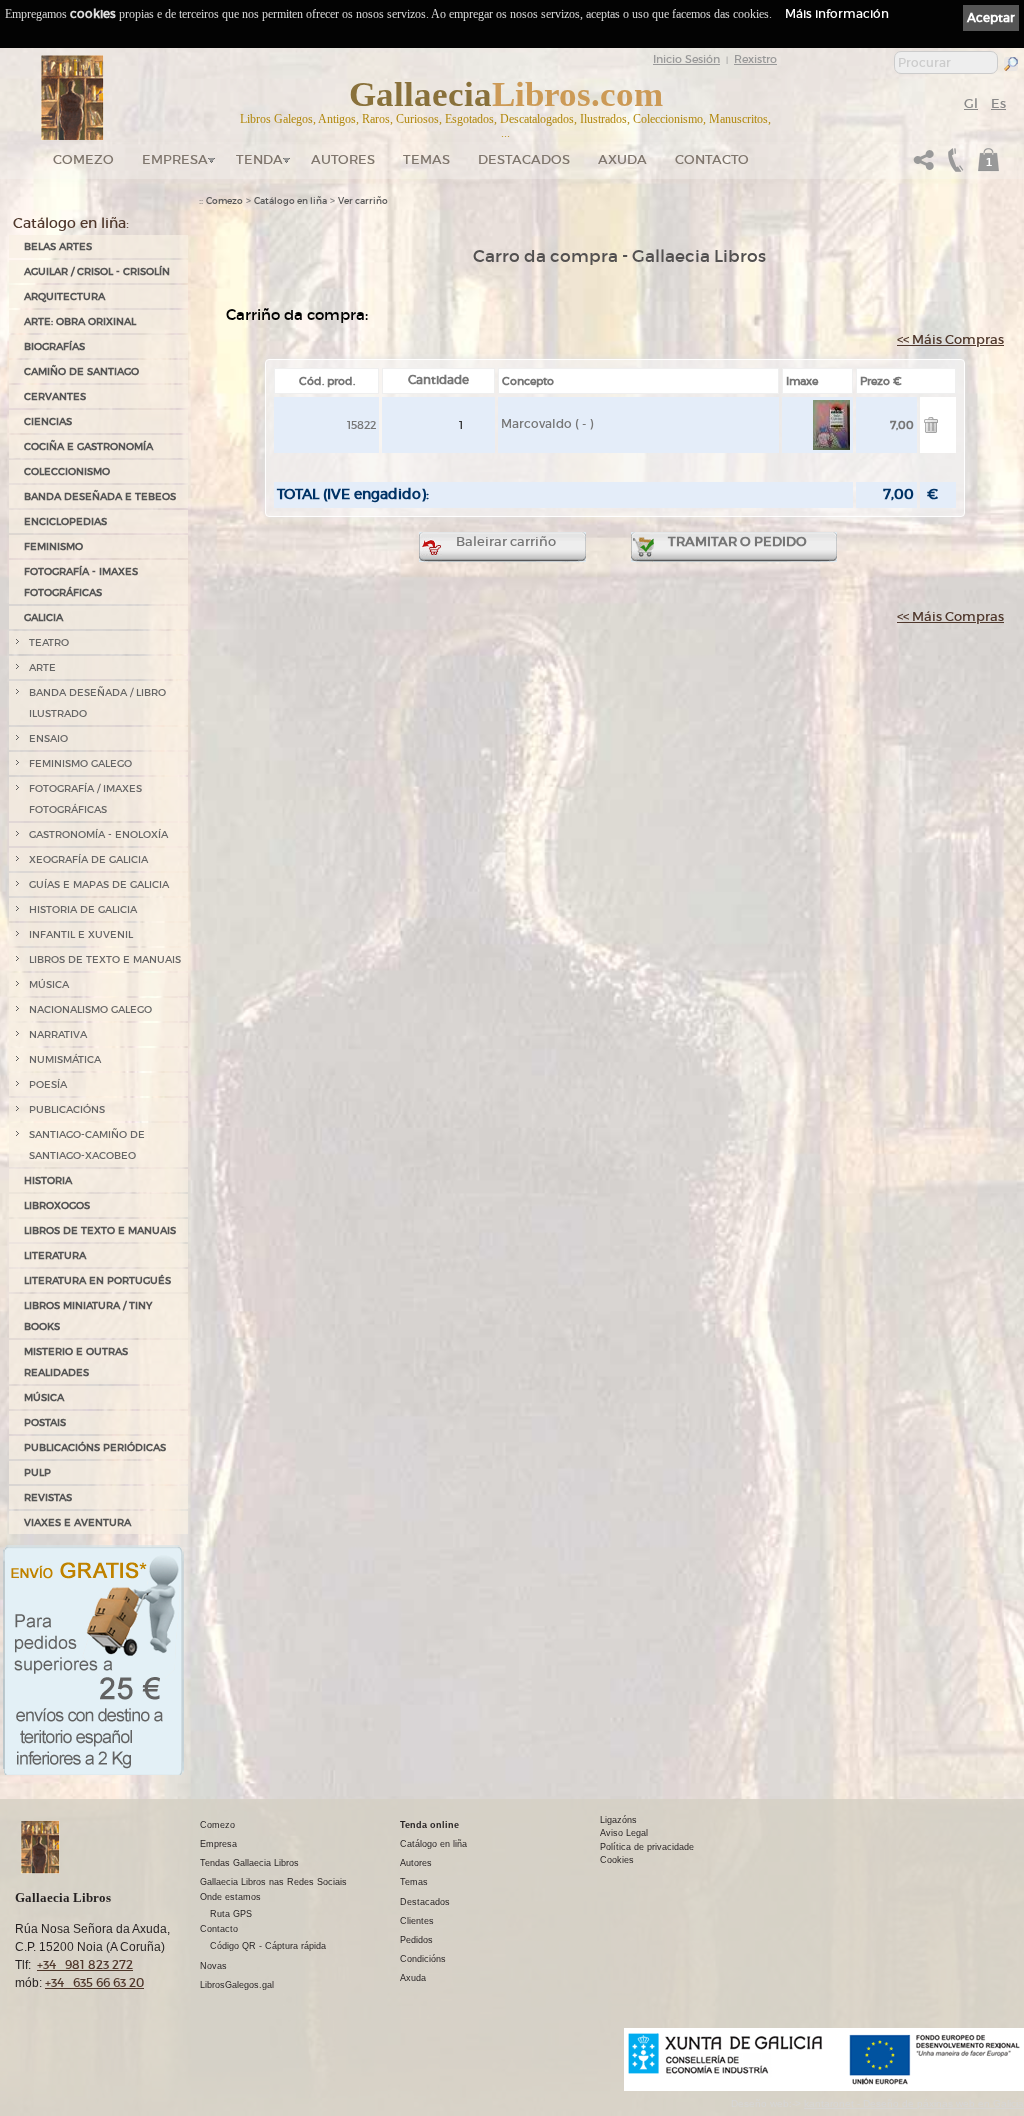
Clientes (417, 1921)
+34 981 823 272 (85, 1964)
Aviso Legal (624, 1833)
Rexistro (755, 59)
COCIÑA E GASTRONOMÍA (88, 446)
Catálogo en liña (290, 201)
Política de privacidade (647, 1847)
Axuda (622, 159)
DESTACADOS (524, 159)
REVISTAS (48, 1497)
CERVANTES (55, 396)
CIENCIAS (48, 421)
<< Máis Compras (950, 339)
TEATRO (49, 642)
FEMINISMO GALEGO (80, 763)
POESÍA (48, 1084)
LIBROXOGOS (57, 1205)
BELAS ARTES (58, 246)
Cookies (617, 1860)
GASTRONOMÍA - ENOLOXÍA (98, 834)
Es (998, 103)
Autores (343, 159)
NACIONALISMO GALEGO (90, 1009)
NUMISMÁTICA (65, 1059)
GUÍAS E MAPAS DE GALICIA (99, 884)
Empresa (175, 159)
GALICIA (43, 617)
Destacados (425, 1902)
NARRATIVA (58, 1034)
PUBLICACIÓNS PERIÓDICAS (95, 1447)
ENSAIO (48, 738)
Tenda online (429, 1825)
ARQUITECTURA (64, 296)
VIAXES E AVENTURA (77, 1522)
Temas (426, 159)
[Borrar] (931, 428)
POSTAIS (45, 1422)
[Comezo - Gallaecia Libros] (72, 98)
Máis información (837, 13)
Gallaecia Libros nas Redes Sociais (273, 1882)
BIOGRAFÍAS (54, 346)
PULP (37, 1472)
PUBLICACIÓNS (67, 1109)
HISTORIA (48, 1180)
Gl (971, 103)
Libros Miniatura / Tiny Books (88, 1316)
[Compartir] (924, 165)
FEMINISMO (53, 546)
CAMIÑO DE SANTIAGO (81, 371)
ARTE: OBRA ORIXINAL (80, 321)
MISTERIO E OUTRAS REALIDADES (76, 1362)
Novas (213, 1966)
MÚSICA (49, 984)
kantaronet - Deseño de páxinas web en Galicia (914, 2103)
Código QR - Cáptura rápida (268, 1946)
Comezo (83, 159)
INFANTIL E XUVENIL (81, 934)
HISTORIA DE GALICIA (83, 909)
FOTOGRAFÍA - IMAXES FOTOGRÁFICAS (81, 582)
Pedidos (416, 1940)
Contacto (712, 159)
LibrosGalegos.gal (237, 1985)
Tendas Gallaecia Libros (249, 1863)
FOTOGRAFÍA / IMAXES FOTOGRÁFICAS (85, 799)
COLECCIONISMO (67, 471)
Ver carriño (363, 201)
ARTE (42, 667)
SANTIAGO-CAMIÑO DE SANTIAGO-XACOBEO (87, 1145)
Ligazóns (618, 1820)
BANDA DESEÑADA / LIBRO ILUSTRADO (97, 703)
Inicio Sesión (686, 59)
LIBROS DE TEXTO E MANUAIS (105, 959)
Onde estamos (230, 1897)
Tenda (259, 159)
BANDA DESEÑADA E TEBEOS (100, 496)
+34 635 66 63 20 (94, 1982)
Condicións (423, 1959)
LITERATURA (55, 1255)
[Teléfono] (953, 165)
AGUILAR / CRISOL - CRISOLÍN (97, 271)
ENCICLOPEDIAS (65, 521)
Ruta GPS (231, 1914)
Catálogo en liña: (71, 223)
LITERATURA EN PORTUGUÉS (97, 1280)
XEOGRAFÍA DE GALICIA (88, 859)
